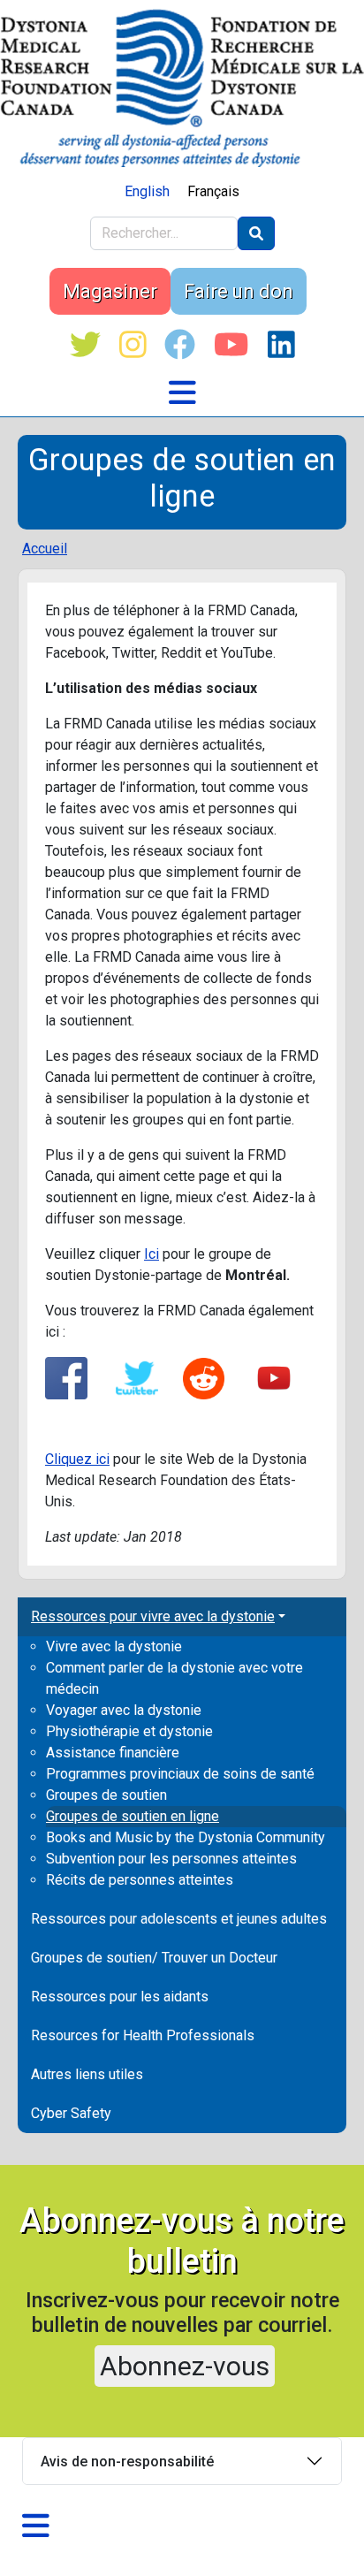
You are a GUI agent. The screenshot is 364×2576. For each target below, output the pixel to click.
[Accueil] (182, 88)
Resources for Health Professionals (143, 2035)
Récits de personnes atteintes (140, 1880)
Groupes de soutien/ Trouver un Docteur (154, 1958)
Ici (152, 1254)
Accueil (45, 549)
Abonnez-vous (185, 2366)
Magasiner (110, 291)
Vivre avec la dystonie (114, 1646)
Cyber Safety (71, 2113)
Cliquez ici (77, 1459)
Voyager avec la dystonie (124, 1710)
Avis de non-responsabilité (127, 2462)
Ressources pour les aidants (120, 1997)
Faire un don (239, 291)
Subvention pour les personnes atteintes (171, 1859)
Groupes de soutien (106, 1795)
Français (213, 191)
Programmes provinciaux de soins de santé (180, 1774)
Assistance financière (113, 1753)
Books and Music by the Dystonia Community (186, 1837)
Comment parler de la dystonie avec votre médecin (174, 1678)
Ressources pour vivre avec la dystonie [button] (153, 1616)
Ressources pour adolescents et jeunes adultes (179, 1919)
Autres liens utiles (87, 2074)
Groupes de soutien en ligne (133, 1816)
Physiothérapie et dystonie (129, 1731)
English (147, 191)
